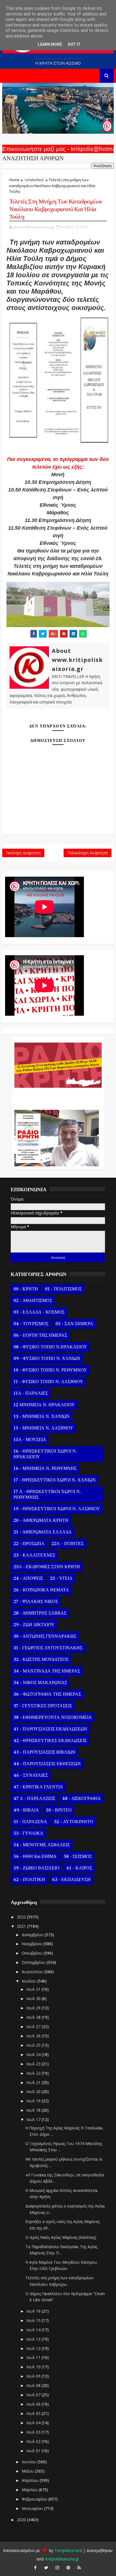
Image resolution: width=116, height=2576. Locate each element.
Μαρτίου (30, 2490)
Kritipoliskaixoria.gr (62, 2559)
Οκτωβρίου (33, 1953)
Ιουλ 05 (34, 2413)
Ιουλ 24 (34, 2054)
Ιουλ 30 (34, 1998)
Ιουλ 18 (34, 2110)
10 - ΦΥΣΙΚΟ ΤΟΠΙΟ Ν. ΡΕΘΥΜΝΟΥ (50, 1370)
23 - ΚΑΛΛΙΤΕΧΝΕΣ (34, 1555)
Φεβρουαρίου (35, 2499)
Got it (74, 44)
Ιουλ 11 (34, 2357)
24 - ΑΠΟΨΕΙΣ (28, 1578)
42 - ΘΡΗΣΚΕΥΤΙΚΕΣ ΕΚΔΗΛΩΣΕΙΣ (50, 1741)
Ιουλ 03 (34, 2432)
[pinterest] (68, 2568)
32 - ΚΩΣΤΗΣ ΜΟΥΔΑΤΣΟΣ (41, 1659)
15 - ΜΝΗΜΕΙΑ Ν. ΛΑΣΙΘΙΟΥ (43, 1428)
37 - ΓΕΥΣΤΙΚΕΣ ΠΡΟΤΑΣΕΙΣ (43, 1706)
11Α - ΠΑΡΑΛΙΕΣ (31, 1393)
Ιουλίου (30, 1981)
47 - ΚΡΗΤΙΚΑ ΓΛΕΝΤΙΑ (38, 1787)
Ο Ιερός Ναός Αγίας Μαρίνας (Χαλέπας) (61, 2237)
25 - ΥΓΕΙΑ (61, 1578)
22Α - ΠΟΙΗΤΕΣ (68, 1544)
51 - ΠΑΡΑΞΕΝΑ (30, 1822)
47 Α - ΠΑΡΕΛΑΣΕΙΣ (34, 1799)
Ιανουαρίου (33, 2508)
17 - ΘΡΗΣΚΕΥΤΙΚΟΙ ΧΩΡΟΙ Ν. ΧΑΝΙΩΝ (55, 1480)
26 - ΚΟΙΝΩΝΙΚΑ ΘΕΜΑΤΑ (41, 1590)
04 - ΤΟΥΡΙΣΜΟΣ (31, 1324)
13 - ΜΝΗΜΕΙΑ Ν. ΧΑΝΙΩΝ (42, 1416)
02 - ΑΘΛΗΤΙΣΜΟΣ (33, 1301)
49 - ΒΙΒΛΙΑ (26, 1810)
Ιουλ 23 (34, 2064)
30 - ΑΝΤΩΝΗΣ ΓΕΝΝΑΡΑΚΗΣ (45, 1636)
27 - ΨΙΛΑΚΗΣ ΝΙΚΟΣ (36, 1602)
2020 (22, 2520)
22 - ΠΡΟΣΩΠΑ (29, 1544)
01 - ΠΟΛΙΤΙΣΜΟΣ (63, 1289)
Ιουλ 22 (34, 2073)
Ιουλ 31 (34, 1989)
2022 (22, 1917)
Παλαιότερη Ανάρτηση (88, 853)
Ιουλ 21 (34, 2082)
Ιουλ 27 (34, 2026)
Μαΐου (28, 2471)
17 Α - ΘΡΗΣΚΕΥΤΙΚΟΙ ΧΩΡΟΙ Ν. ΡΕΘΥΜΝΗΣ (47, 1494)
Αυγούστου (33, 1972)
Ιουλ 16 (34, 2311)
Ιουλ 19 (34, 2101)
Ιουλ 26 (34, 2036)
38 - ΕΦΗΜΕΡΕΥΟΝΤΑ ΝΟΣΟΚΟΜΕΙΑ (53, 1717)
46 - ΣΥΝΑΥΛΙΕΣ (31, 1775)
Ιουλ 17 (34, 2119)
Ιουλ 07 (34, 2395)
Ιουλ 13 (34, 2339)
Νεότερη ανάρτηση (23, 853)
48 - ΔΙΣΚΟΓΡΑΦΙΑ (82, 1799)
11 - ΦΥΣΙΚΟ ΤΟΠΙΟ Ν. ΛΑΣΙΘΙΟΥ (48, 1382)
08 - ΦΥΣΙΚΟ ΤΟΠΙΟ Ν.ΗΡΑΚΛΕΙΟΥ (50, 1347)
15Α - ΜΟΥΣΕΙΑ (30, 1440)
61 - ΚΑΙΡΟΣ (79, 1868)
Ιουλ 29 (34, 2008)
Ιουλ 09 (34, 2376)
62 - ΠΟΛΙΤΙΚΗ (29, 1880)
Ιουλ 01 (34, 2451)
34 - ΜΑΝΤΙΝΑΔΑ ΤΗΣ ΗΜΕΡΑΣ (47, 1671)
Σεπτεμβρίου (34, 1962)
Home (14, 180)
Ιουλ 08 (34, 2385)
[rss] (79, 2568)
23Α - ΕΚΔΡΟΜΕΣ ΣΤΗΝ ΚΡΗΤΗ (47, 1567)
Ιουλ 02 (34, 2441)
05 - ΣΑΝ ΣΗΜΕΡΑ (74, 1324)
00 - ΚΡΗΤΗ (26, 1289)
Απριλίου (31, 2480)
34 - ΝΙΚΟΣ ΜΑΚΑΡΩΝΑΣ (40, 1683)
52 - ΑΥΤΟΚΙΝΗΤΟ (74, 1822)
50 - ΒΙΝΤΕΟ (59, 1810)
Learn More (50, 44)
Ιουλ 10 (34, 2367)
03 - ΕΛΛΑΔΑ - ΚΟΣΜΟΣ (39, 1312)
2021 (22, 1926)
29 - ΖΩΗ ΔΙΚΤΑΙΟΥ (34, 1625)
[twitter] (46, 2568)
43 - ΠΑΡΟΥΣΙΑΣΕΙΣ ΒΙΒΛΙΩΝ (44, 1752)
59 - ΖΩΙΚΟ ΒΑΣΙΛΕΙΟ (36, 1868)
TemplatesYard (68, 2550)
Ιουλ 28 (34, 2017)
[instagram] (57, 2568)
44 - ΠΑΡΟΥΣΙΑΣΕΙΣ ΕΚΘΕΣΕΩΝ (47, 1764)
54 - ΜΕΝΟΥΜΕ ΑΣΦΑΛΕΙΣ (42, 1845)
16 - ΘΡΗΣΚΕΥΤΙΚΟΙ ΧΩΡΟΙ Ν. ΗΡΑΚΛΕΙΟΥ (45, 1454)
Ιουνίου (30, 2462)
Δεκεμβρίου (33, 1935)
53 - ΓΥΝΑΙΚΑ (28, 1833)
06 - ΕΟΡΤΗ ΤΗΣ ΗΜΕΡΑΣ (40, 1335)
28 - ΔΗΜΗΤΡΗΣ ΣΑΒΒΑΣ (40, 1613)
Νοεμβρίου (33, 1944)
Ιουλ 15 (34, 2320)
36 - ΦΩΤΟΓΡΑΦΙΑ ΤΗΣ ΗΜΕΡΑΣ (47, 1694)
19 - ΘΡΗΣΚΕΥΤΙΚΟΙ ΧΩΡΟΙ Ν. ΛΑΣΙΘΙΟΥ (57, 1509)
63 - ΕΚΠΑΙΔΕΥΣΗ (71, 1880)
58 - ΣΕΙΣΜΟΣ (78, 1856)
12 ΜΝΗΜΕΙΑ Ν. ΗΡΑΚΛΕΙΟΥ (44, 1405)
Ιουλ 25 (34, 2045)
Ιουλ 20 (34, 2091)
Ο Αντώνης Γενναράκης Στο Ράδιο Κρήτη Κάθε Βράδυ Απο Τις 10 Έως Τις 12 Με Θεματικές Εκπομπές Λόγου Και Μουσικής (57, 1096)
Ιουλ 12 (34, 2348)
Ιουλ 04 (34, 2423)
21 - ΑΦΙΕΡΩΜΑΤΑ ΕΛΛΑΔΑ (43, 1532)
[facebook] (35, 2568)
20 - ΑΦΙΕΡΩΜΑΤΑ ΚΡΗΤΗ (41, 1520)
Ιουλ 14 (34, 2330)
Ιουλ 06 (34, 2404)
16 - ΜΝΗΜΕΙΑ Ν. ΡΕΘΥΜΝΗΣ (45, 1468)
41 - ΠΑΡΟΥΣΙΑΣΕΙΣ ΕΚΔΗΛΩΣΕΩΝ (50, 1729)
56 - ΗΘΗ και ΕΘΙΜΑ (35, 1856)
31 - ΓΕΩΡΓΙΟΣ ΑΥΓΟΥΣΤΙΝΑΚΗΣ (48, 1648)
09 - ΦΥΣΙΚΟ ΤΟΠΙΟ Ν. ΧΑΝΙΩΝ (47, 1359)
